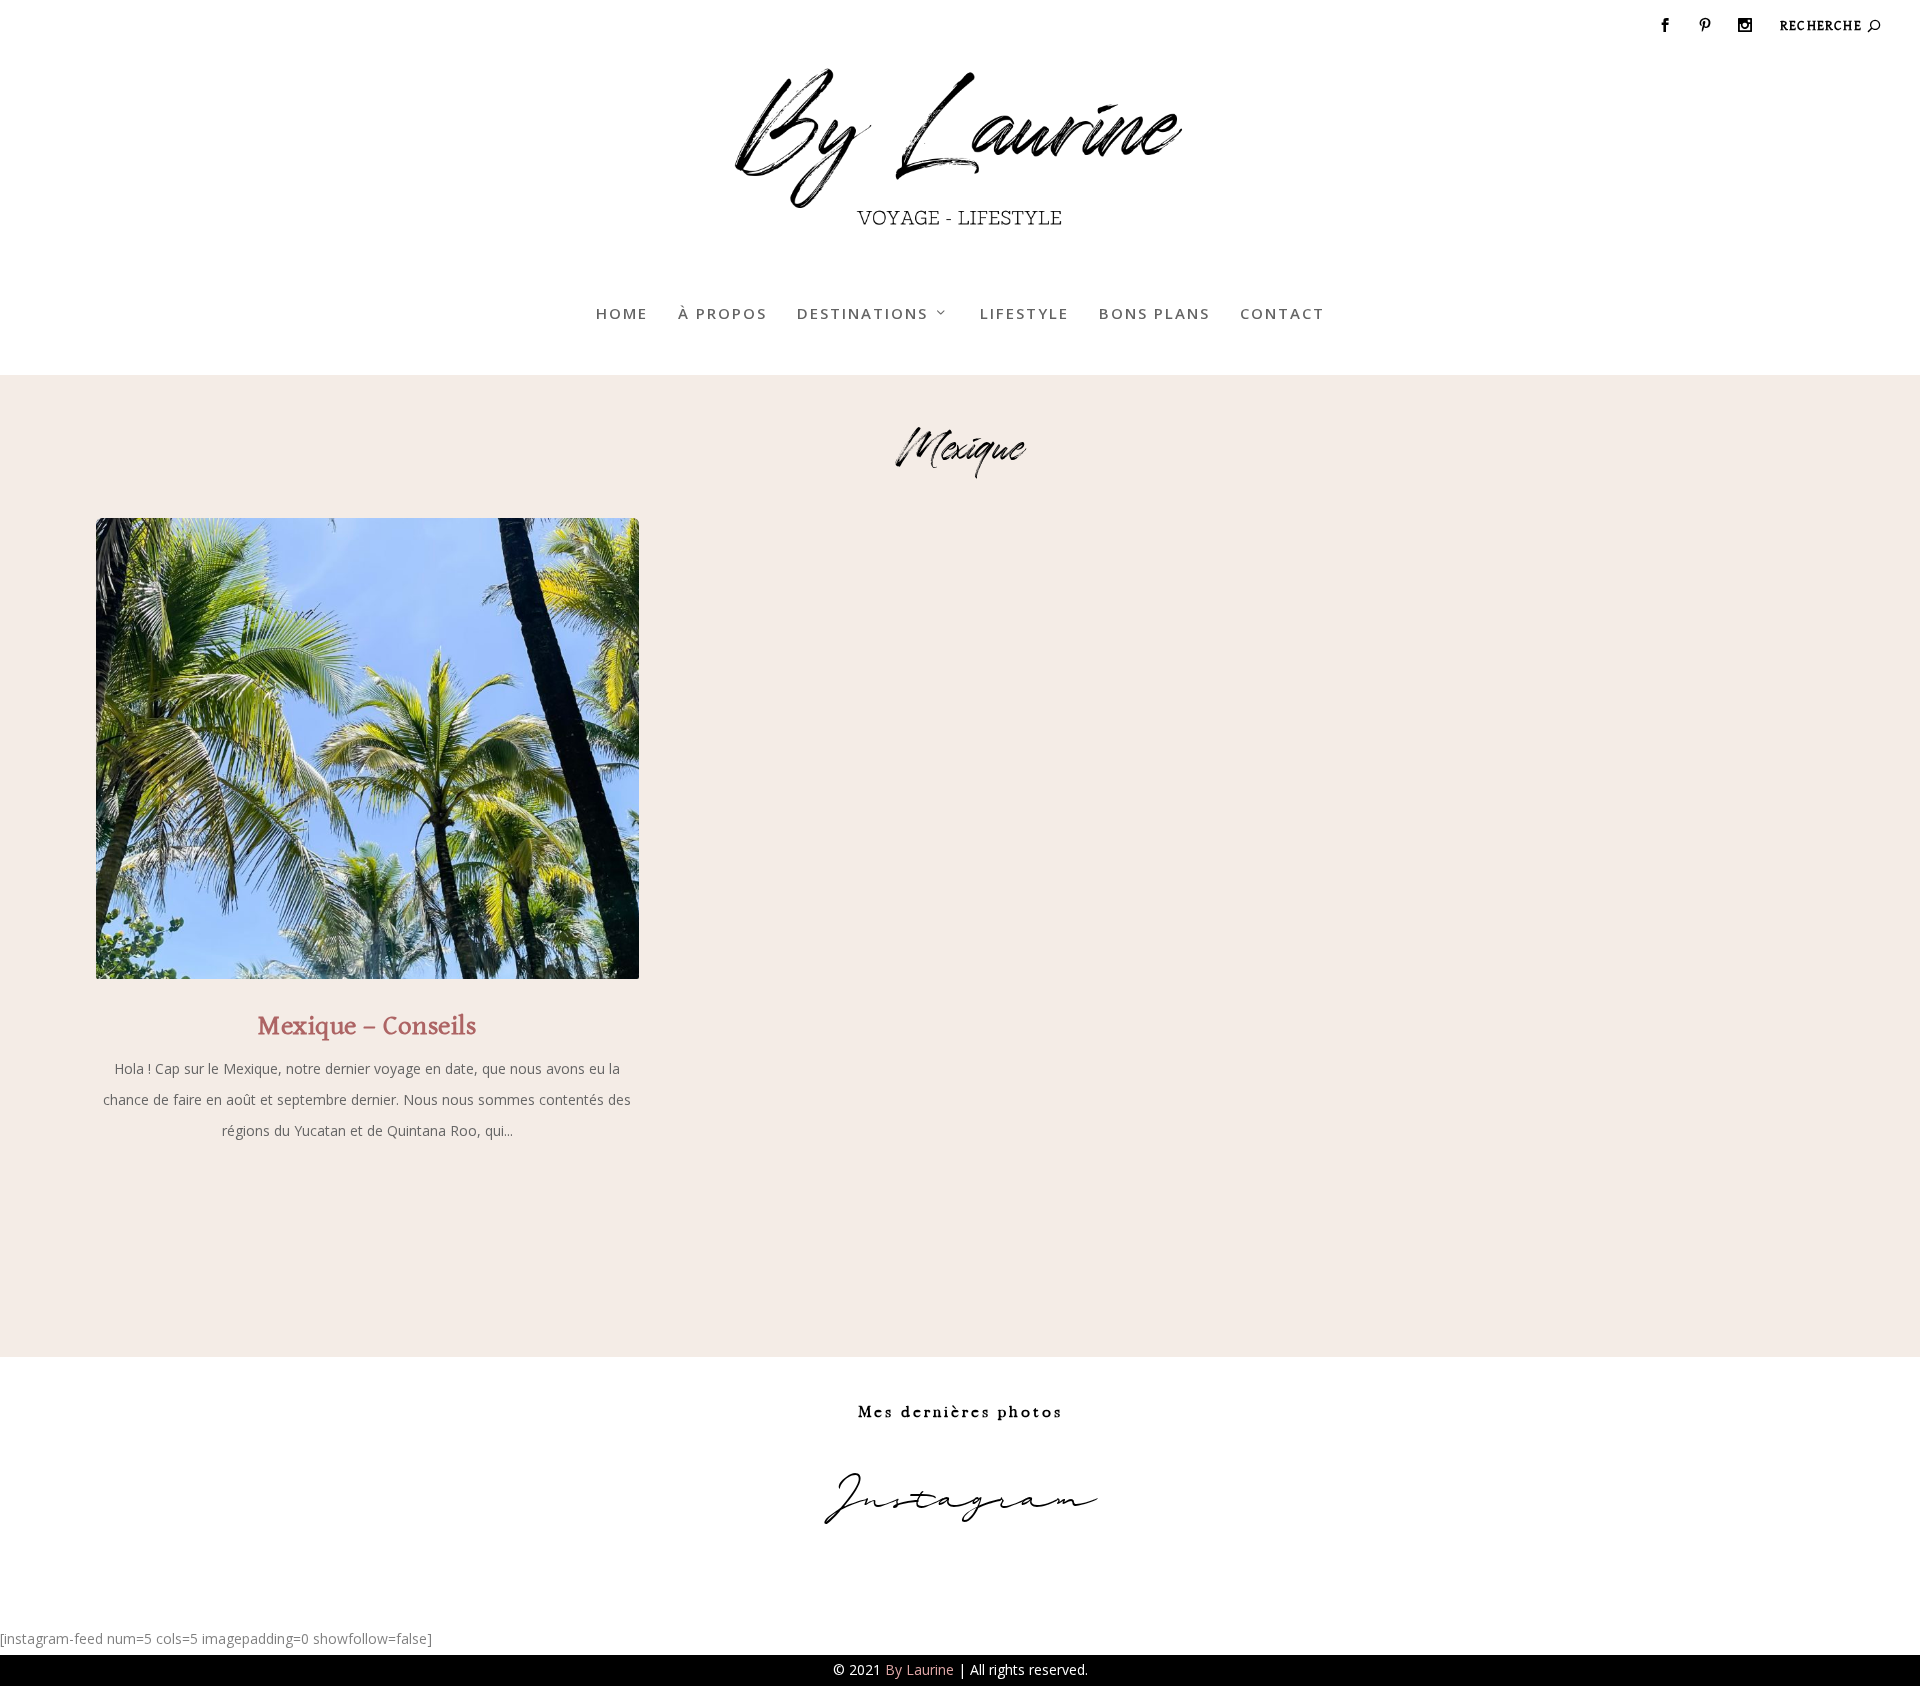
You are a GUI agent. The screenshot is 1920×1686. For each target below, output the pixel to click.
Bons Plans (1154, 314)
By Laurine (919, 1669)
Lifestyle (1024, 314)
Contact (1282, 314)
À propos (722, 314)
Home (622, 314)
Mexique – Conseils (367, 1026)
